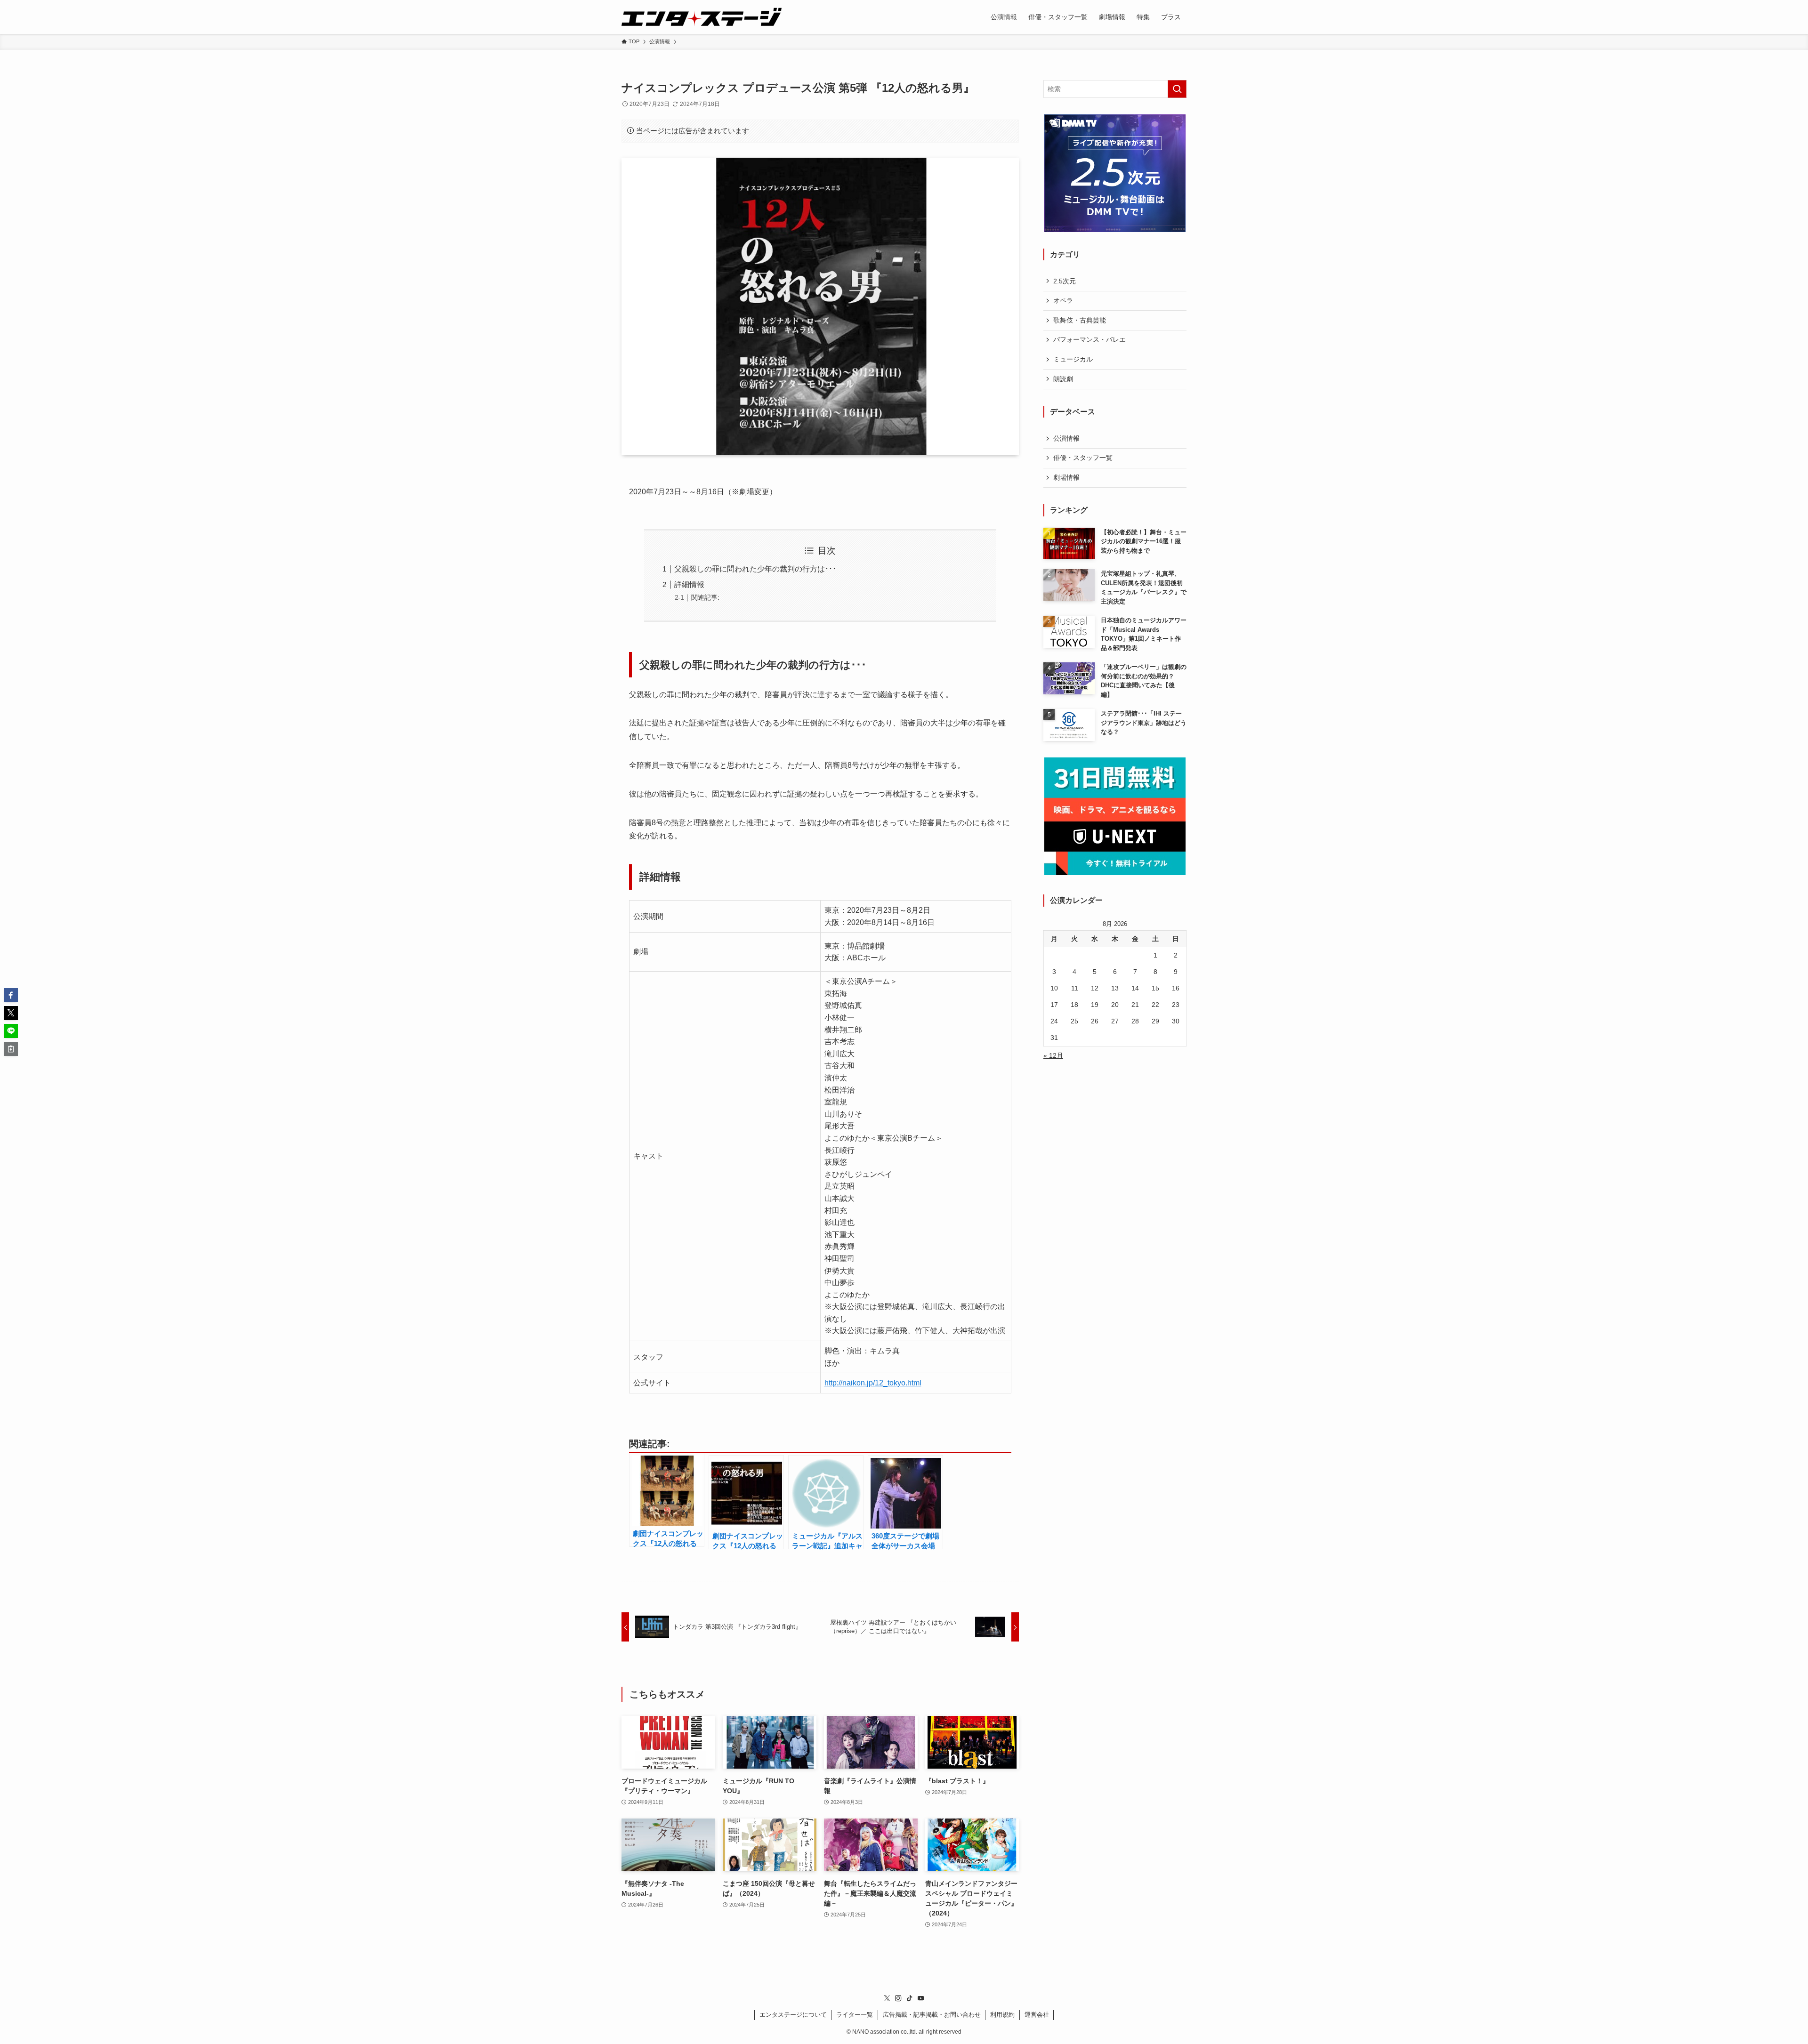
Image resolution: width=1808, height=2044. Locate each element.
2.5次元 (1065, 281)
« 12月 (1053, 1055)
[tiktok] (910, 1998)
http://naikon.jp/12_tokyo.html (873, 1383)
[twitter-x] (887, 1998)
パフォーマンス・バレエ (1090, 339)
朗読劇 (1063, 379)
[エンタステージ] (702, 17)
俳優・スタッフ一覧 (1083, 458)
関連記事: (705, 597)
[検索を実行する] (1177, 89)
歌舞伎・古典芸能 (1080, 320)
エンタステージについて (793, 2015)
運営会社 (1037, 2015)
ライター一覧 (855, 2015)
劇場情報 (1066, 477)
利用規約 (1002, 2015)
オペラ (1063, 300)
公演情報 (1066, 438)
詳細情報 (689, 584)
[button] (11, 995)
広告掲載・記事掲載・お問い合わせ (932, 2015)
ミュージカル (1073, 359)
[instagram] (898, 1998)
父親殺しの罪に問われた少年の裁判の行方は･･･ (755, 569)
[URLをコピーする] (11, 1049)
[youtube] (921, 1998)
